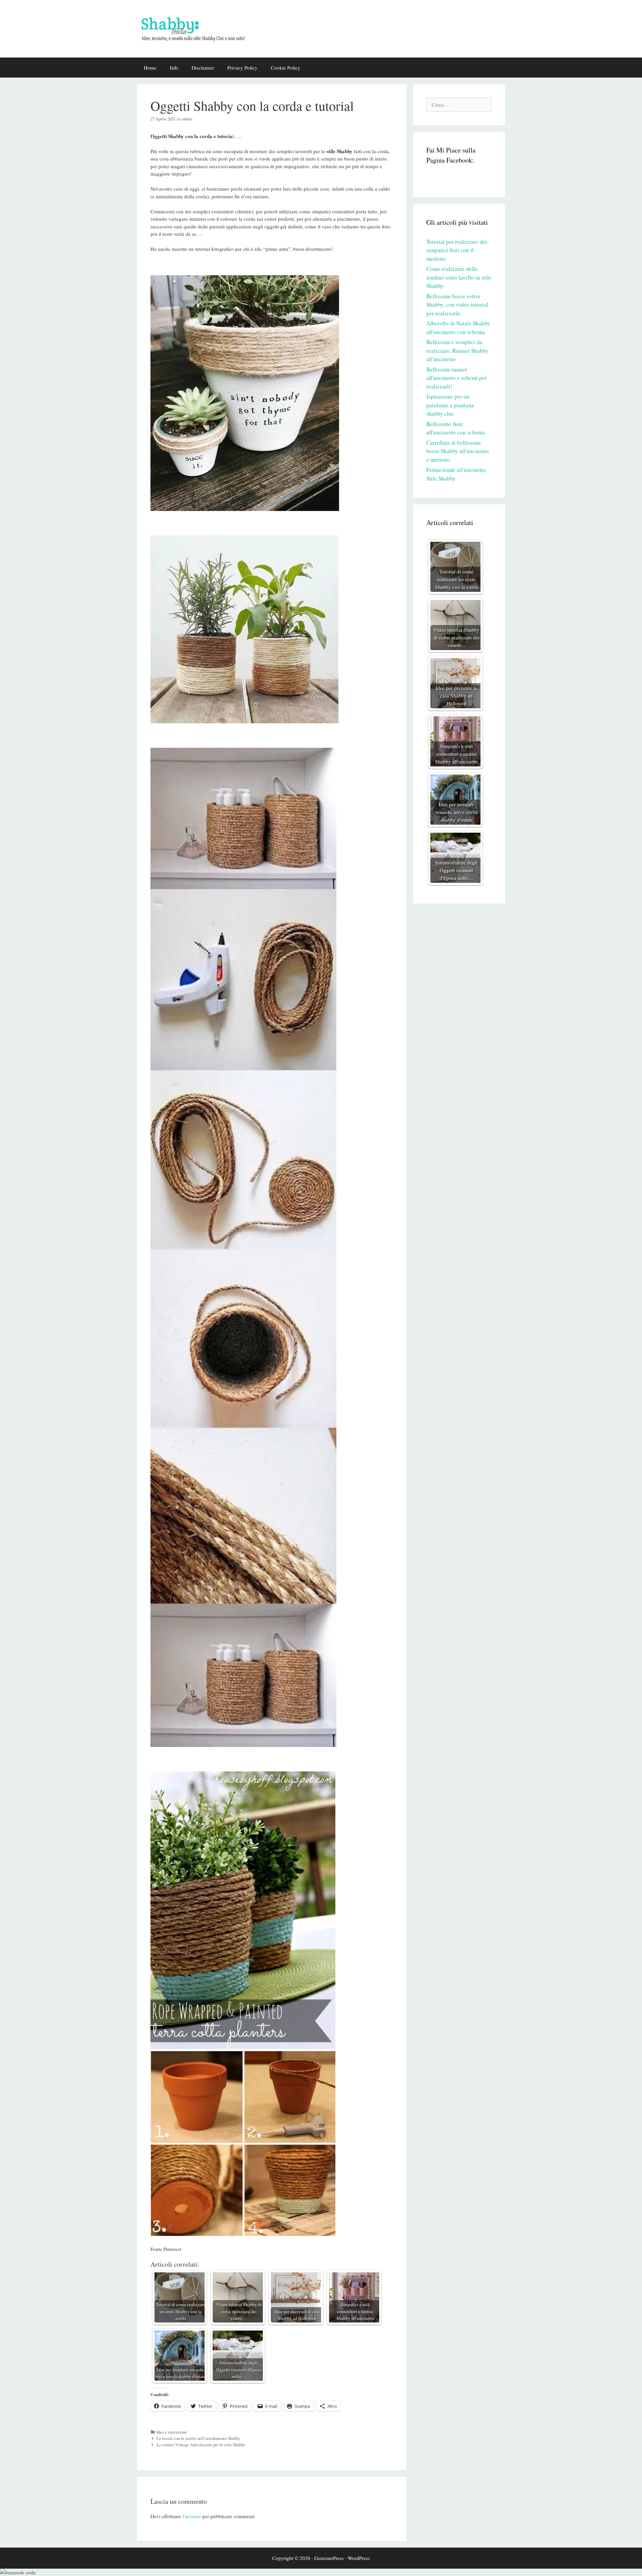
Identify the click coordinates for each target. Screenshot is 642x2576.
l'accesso (192, 2516)
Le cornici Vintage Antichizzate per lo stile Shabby (201, 2445)
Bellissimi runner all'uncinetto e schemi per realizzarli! (457, 378)
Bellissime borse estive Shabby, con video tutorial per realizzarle (457, 305)
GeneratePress (329, 2558)
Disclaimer (203, 68)
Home (150, 68)
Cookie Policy (286, 68)
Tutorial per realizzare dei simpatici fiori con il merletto (457, 250)
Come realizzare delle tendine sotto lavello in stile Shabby (459, 277)
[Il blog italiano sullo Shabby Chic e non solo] (197, 28)
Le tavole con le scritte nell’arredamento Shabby (198, 2438)
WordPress (359, 2558)
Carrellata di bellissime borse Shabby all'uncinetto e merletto (458, 451)
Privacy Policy (242, 68)
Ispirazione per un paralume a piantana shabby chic (450, 405)
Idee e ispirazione (172, 2432)
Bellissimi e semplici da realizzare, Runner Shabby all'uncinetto (457, 350)
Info (174, 68)
